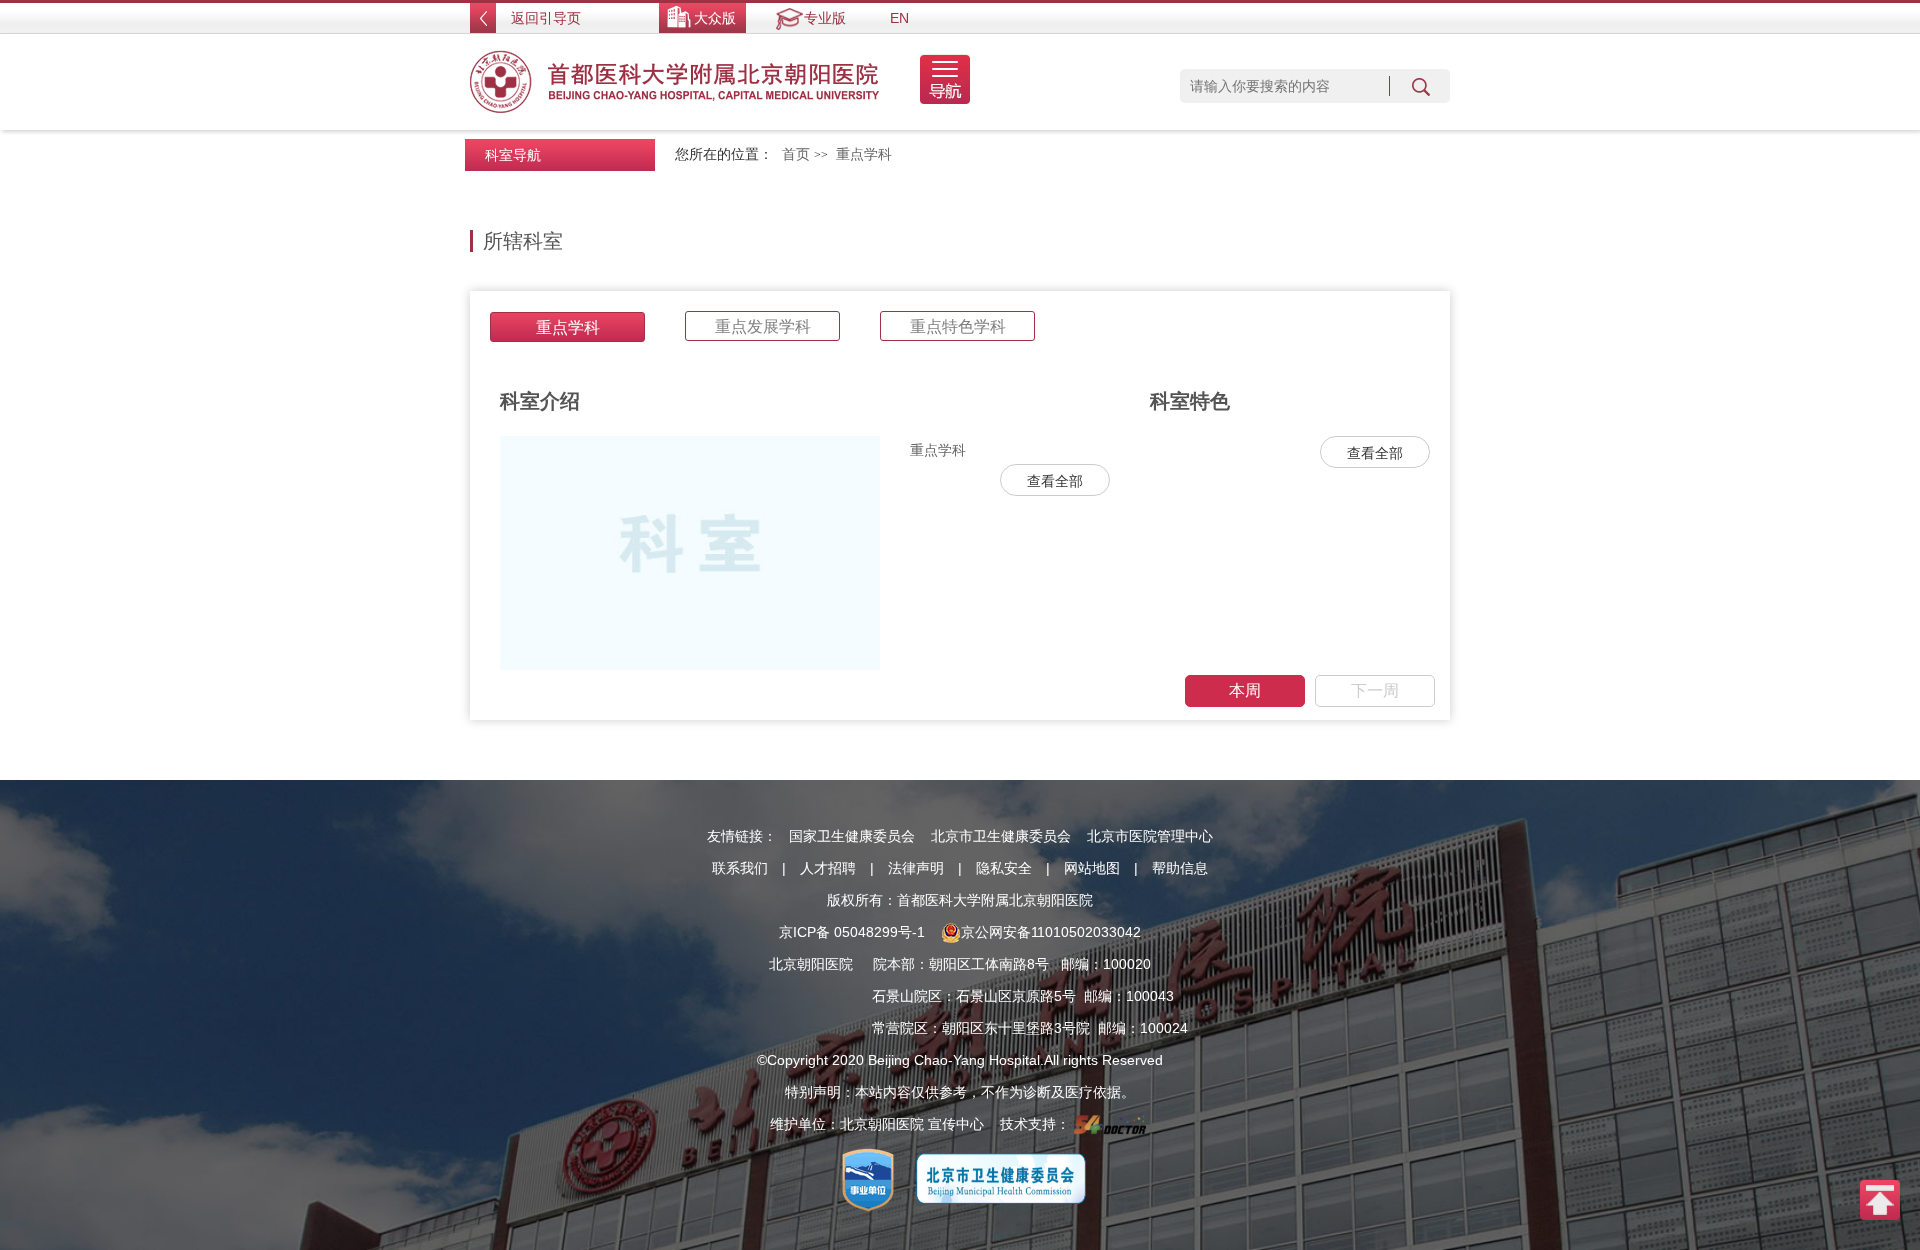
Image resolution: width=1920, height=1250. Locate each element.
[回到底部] (1880, 1199)
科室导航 (513, 155)
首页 (796, 154)
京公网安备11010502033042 (1051, 932)
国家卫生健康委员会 (852, 836)
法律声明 (916, 868)
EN (899, 18)
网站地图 (1092, 868)
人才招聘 (828, 868)
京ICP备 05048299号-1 (852, 932)
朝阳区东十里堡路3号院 (1016, 1028)
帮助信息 (1180, 868)
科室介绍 (540, 401)
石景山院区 (907, 996)
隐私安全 (1004, 868)
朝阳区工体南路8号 (989, 964)
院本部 (894, 964)
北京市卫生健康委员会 (1001, 836)
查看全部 (1055, 481)
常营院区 (900, 1028)
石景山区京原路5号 (1016, 996)
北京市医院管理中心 (1150, 836)
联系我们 (740, 868)
